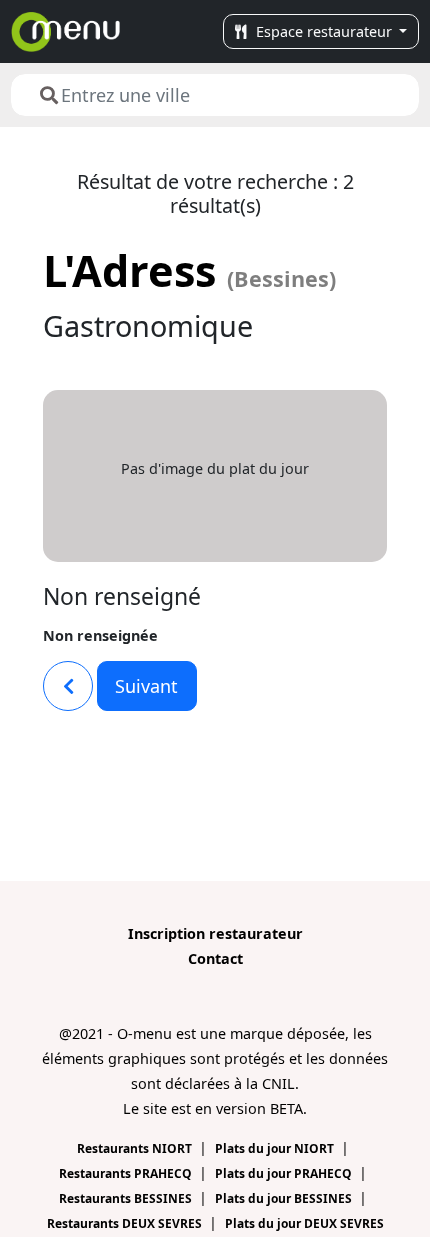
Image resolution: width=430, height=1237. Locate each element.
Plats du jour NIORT (276, 1148)
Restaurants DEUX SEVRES (126, 1223)
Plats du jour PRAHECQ (285, 1173)
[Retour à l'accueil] (66, 31)
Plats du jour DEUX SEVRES (304, 1223)
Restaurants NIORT (136, 1148)
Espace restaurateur (324, 31)
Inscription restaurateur (215, 933)
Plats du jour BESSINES (285, 1198)
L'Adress (189, 270)
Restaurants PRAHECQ (127, 1173)
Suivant (146, 686)
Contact (215, 958)
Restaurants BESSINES (127, 1198)
